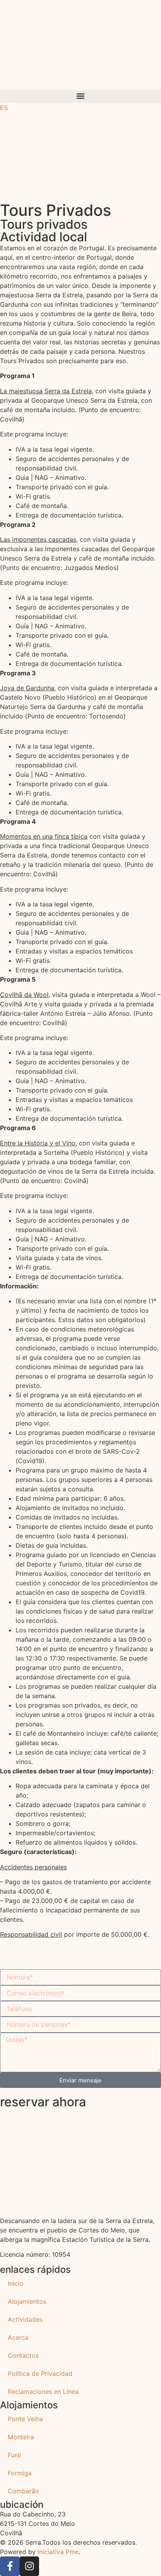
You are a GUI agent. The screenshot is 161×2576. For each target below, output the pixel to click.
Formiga (20, 2473)
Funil (14, 2455)
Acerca (18, 2337)
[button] (80, 96)
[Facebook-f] (10, 2566)
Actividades (25, 2319)
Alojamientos (27, 2301)
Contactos (23, 2355)
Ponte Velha (25, 2419)
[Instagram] (29, 2566)
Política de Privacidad (40, 2373)
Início (16, 2283)
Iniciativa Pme (58, 2552)
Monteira (21, 2437)
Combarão (23, 2491)
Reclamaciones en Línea (43, 2391)
